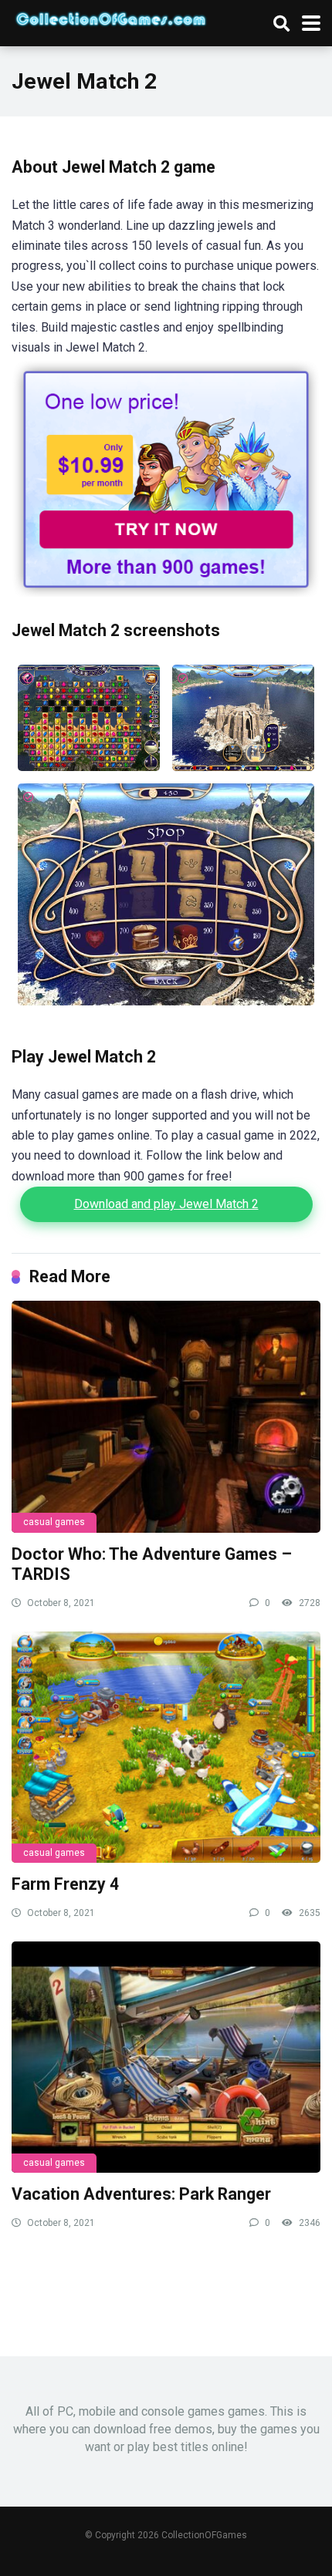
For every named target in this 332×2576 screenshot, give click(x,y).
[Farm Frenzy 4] (166, 1747)
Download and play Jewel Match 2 (166, 1204)
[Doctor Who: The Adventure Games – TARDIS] (166, 1416)
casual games (54, 1522)
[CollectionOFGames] (111, 17)
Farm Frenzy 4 (65, 1884)
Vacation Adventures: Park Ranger (141, 2194)
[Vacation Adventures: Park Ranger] (166, 2057)
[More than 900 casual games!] (166, 593)
